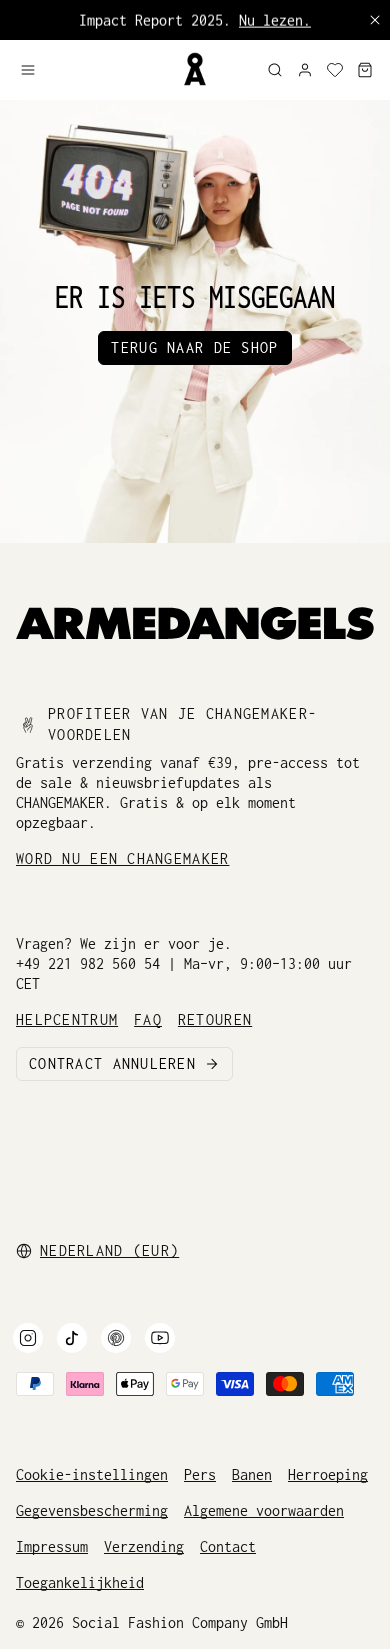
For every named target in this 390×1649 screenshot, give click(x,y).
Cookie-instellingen (92, 1474)
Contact (228, 1546)
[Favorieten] (335, 70)
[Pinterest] (116, 1338)
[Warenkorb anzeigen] (365, 70)
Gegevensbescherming (92, 1510)
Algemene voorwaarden (264, 1510)
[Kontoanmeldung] (305, 70)
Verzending (144, 1546)
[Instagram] (28, 1338)
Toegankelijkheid (80, 1582)
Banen (252, 1474)
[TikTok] (72, 1338)
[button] (92, 70)
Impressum (52, 1546)
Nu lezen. (275, 19)
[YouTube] (160, 1338)
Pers (200, 1474)
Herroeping (328, 1474)
